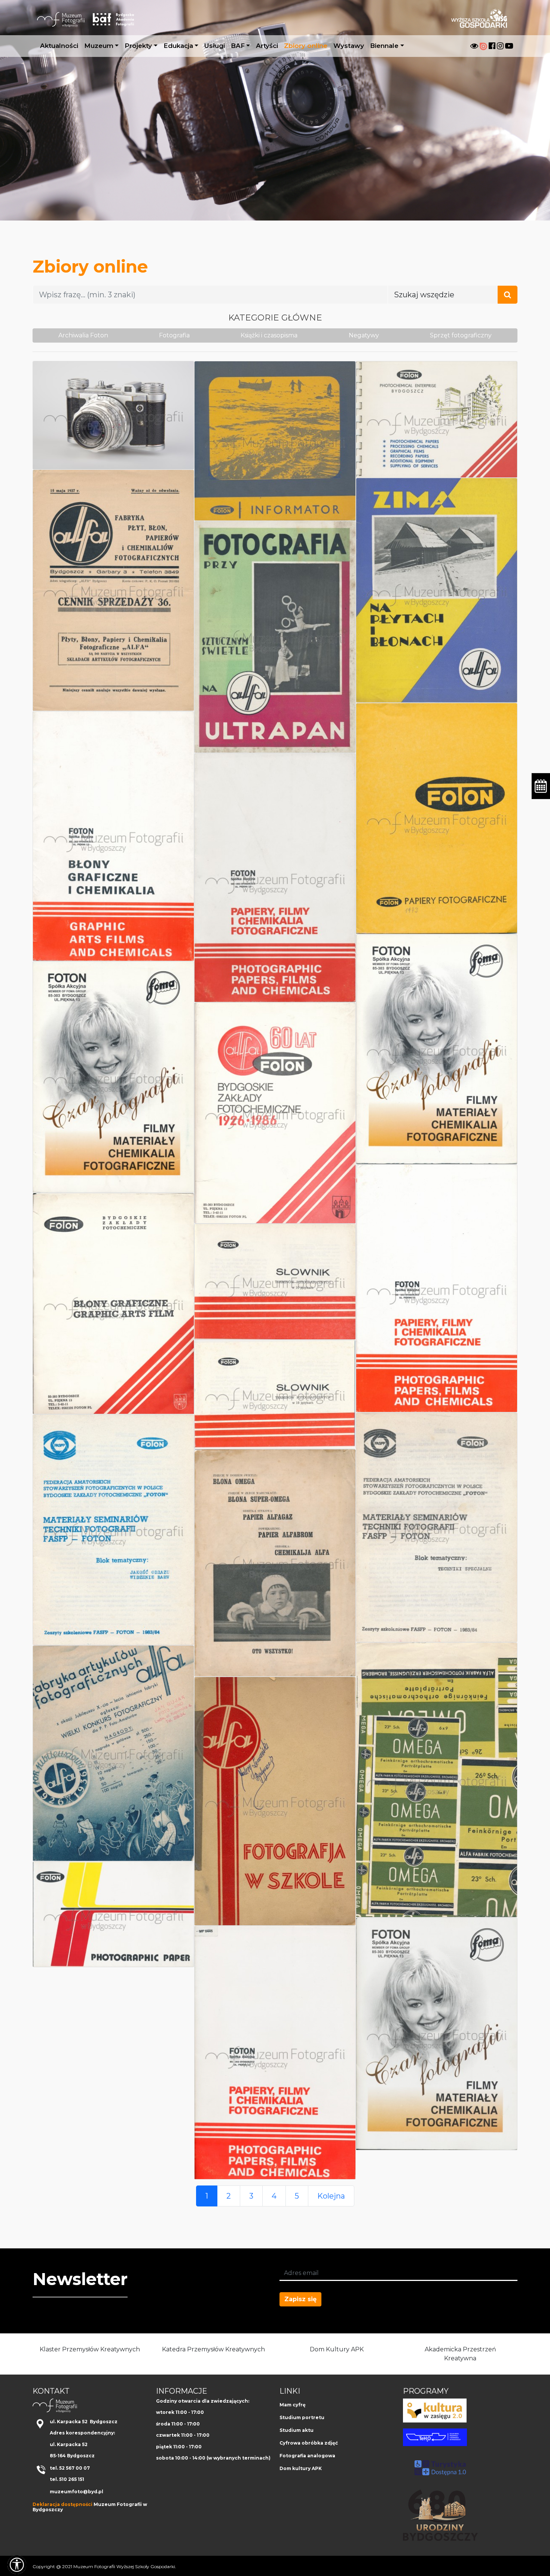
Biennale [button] (384, 46)
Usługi (215, 46)
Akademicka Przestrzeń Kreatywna (460, 2354)
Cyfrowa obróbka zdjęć (309, 2443)
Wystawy (349, 46)
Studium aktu (297, 2430)
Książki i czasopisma (269, 335)
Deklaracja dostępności (62, 2504)
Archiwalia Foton (83, 335)
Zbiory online (306, 46)
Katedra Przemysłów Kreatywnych (213, 2349)
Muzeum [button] (99, 46)
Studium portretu (302, 2417)
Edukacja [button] (178, 46)
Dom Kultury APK (337, 2349)
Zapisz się (300, 2299)
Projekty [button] (138, 46)
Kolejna (331, 2196)
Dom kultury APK (301, 2468)
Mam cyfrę (293, 2405)
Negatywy (364, 335)
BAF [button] (238, 46)
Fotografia (174, 335)
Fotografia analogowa (307, 2456)
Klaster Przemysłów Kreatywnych (90, 2349)
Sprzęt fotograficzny (461, 335)
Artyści (267, 46)
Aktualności (59, 46)
